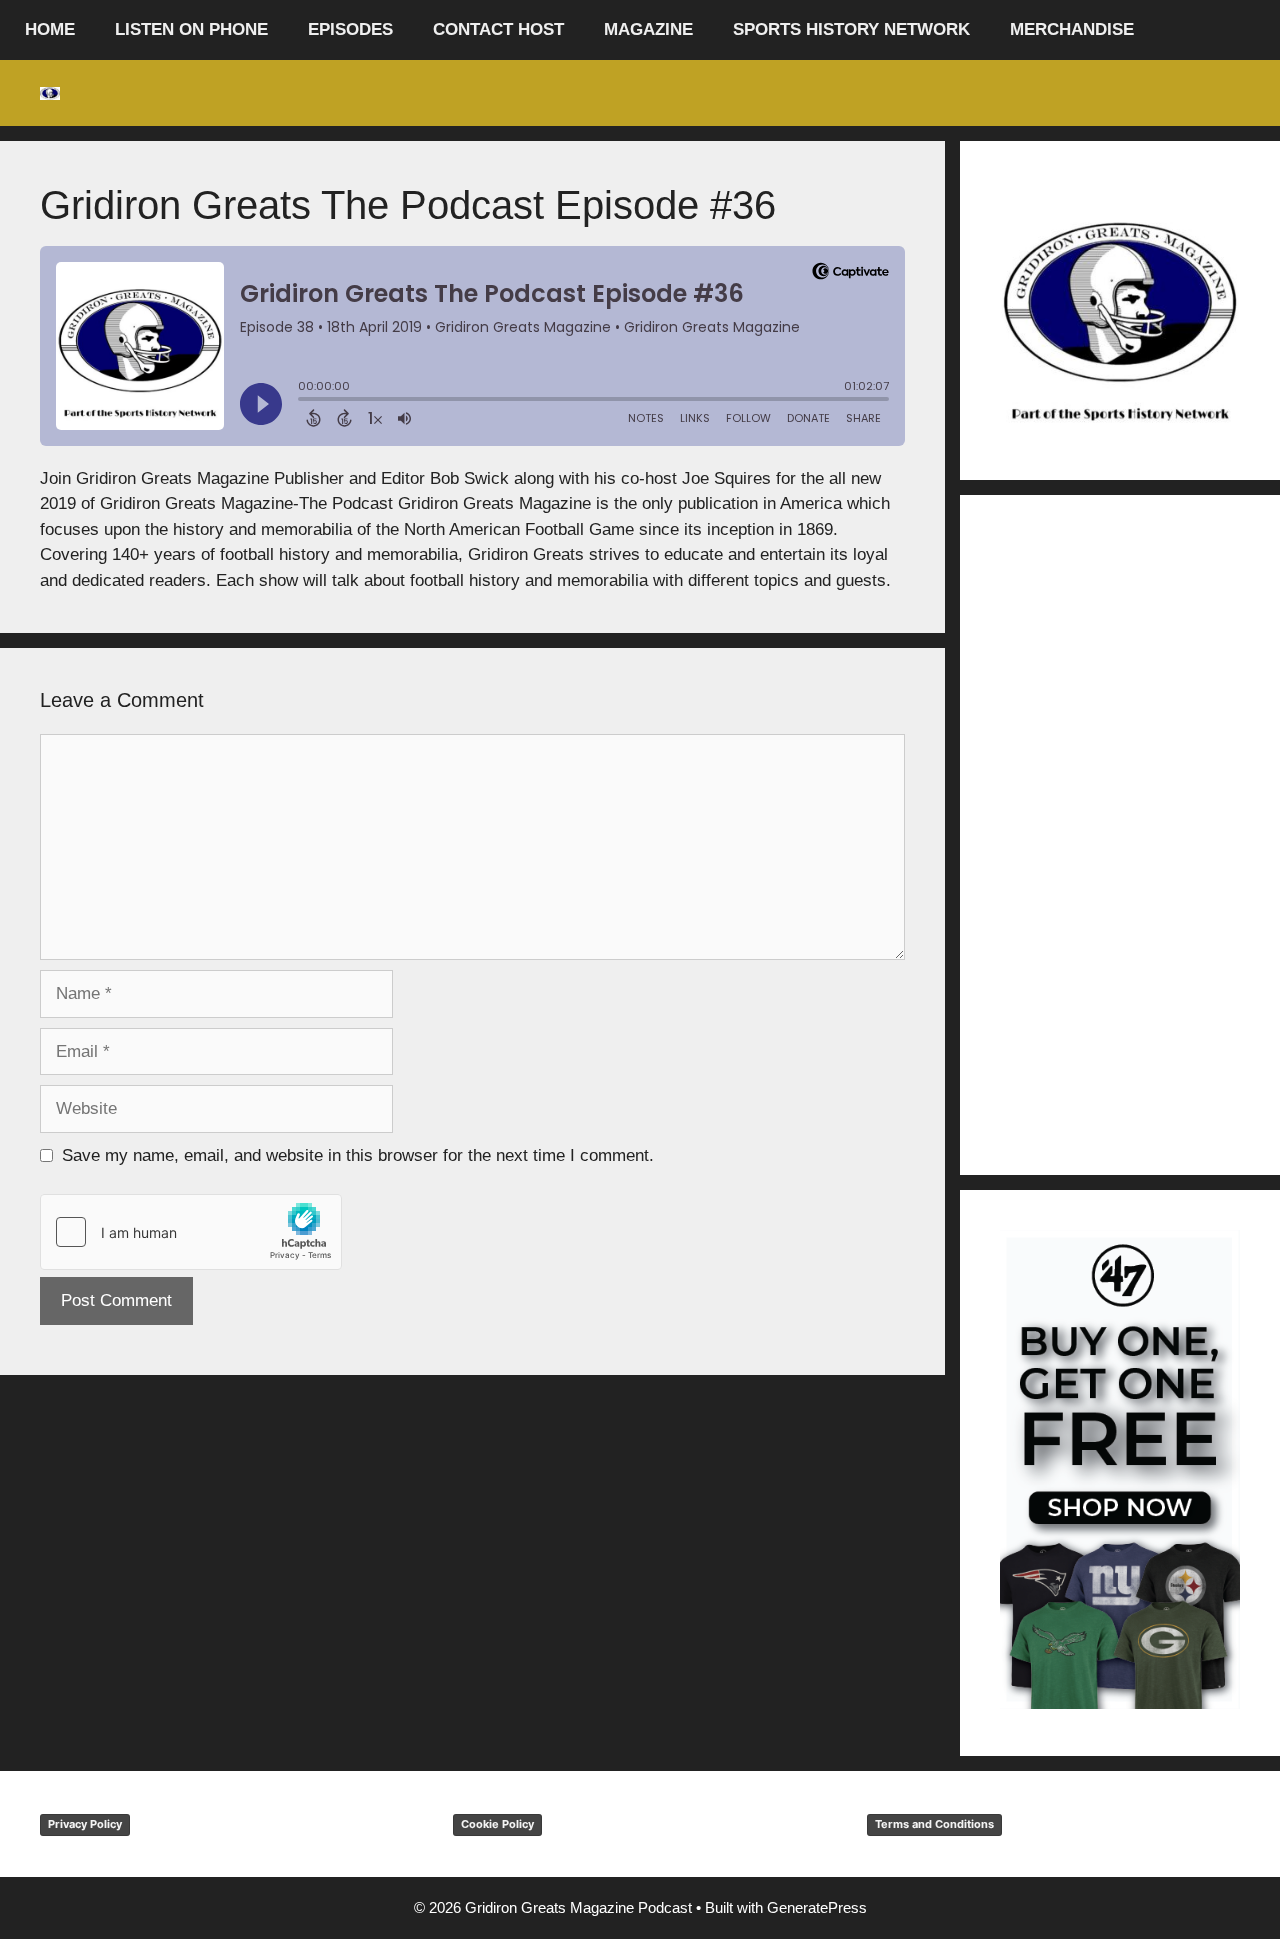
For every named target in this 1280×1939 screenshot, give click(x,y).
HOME (50, 29)
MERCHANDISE (1072, 29)
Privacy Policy (85, 1824)
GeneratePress (817, 1907)
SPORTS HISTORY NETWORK (851, 29)
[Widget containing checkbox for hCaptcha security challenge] (191, 1232)
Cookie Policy (497, 1824)
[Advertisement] (1120, 835)
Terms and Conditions (934, 1824)
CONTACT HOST (498, 29)
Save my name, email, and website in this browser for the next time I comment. (358, 1155)
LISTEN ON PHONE (191, 29)
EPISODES (350, 29)
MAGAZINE (648, 29)
